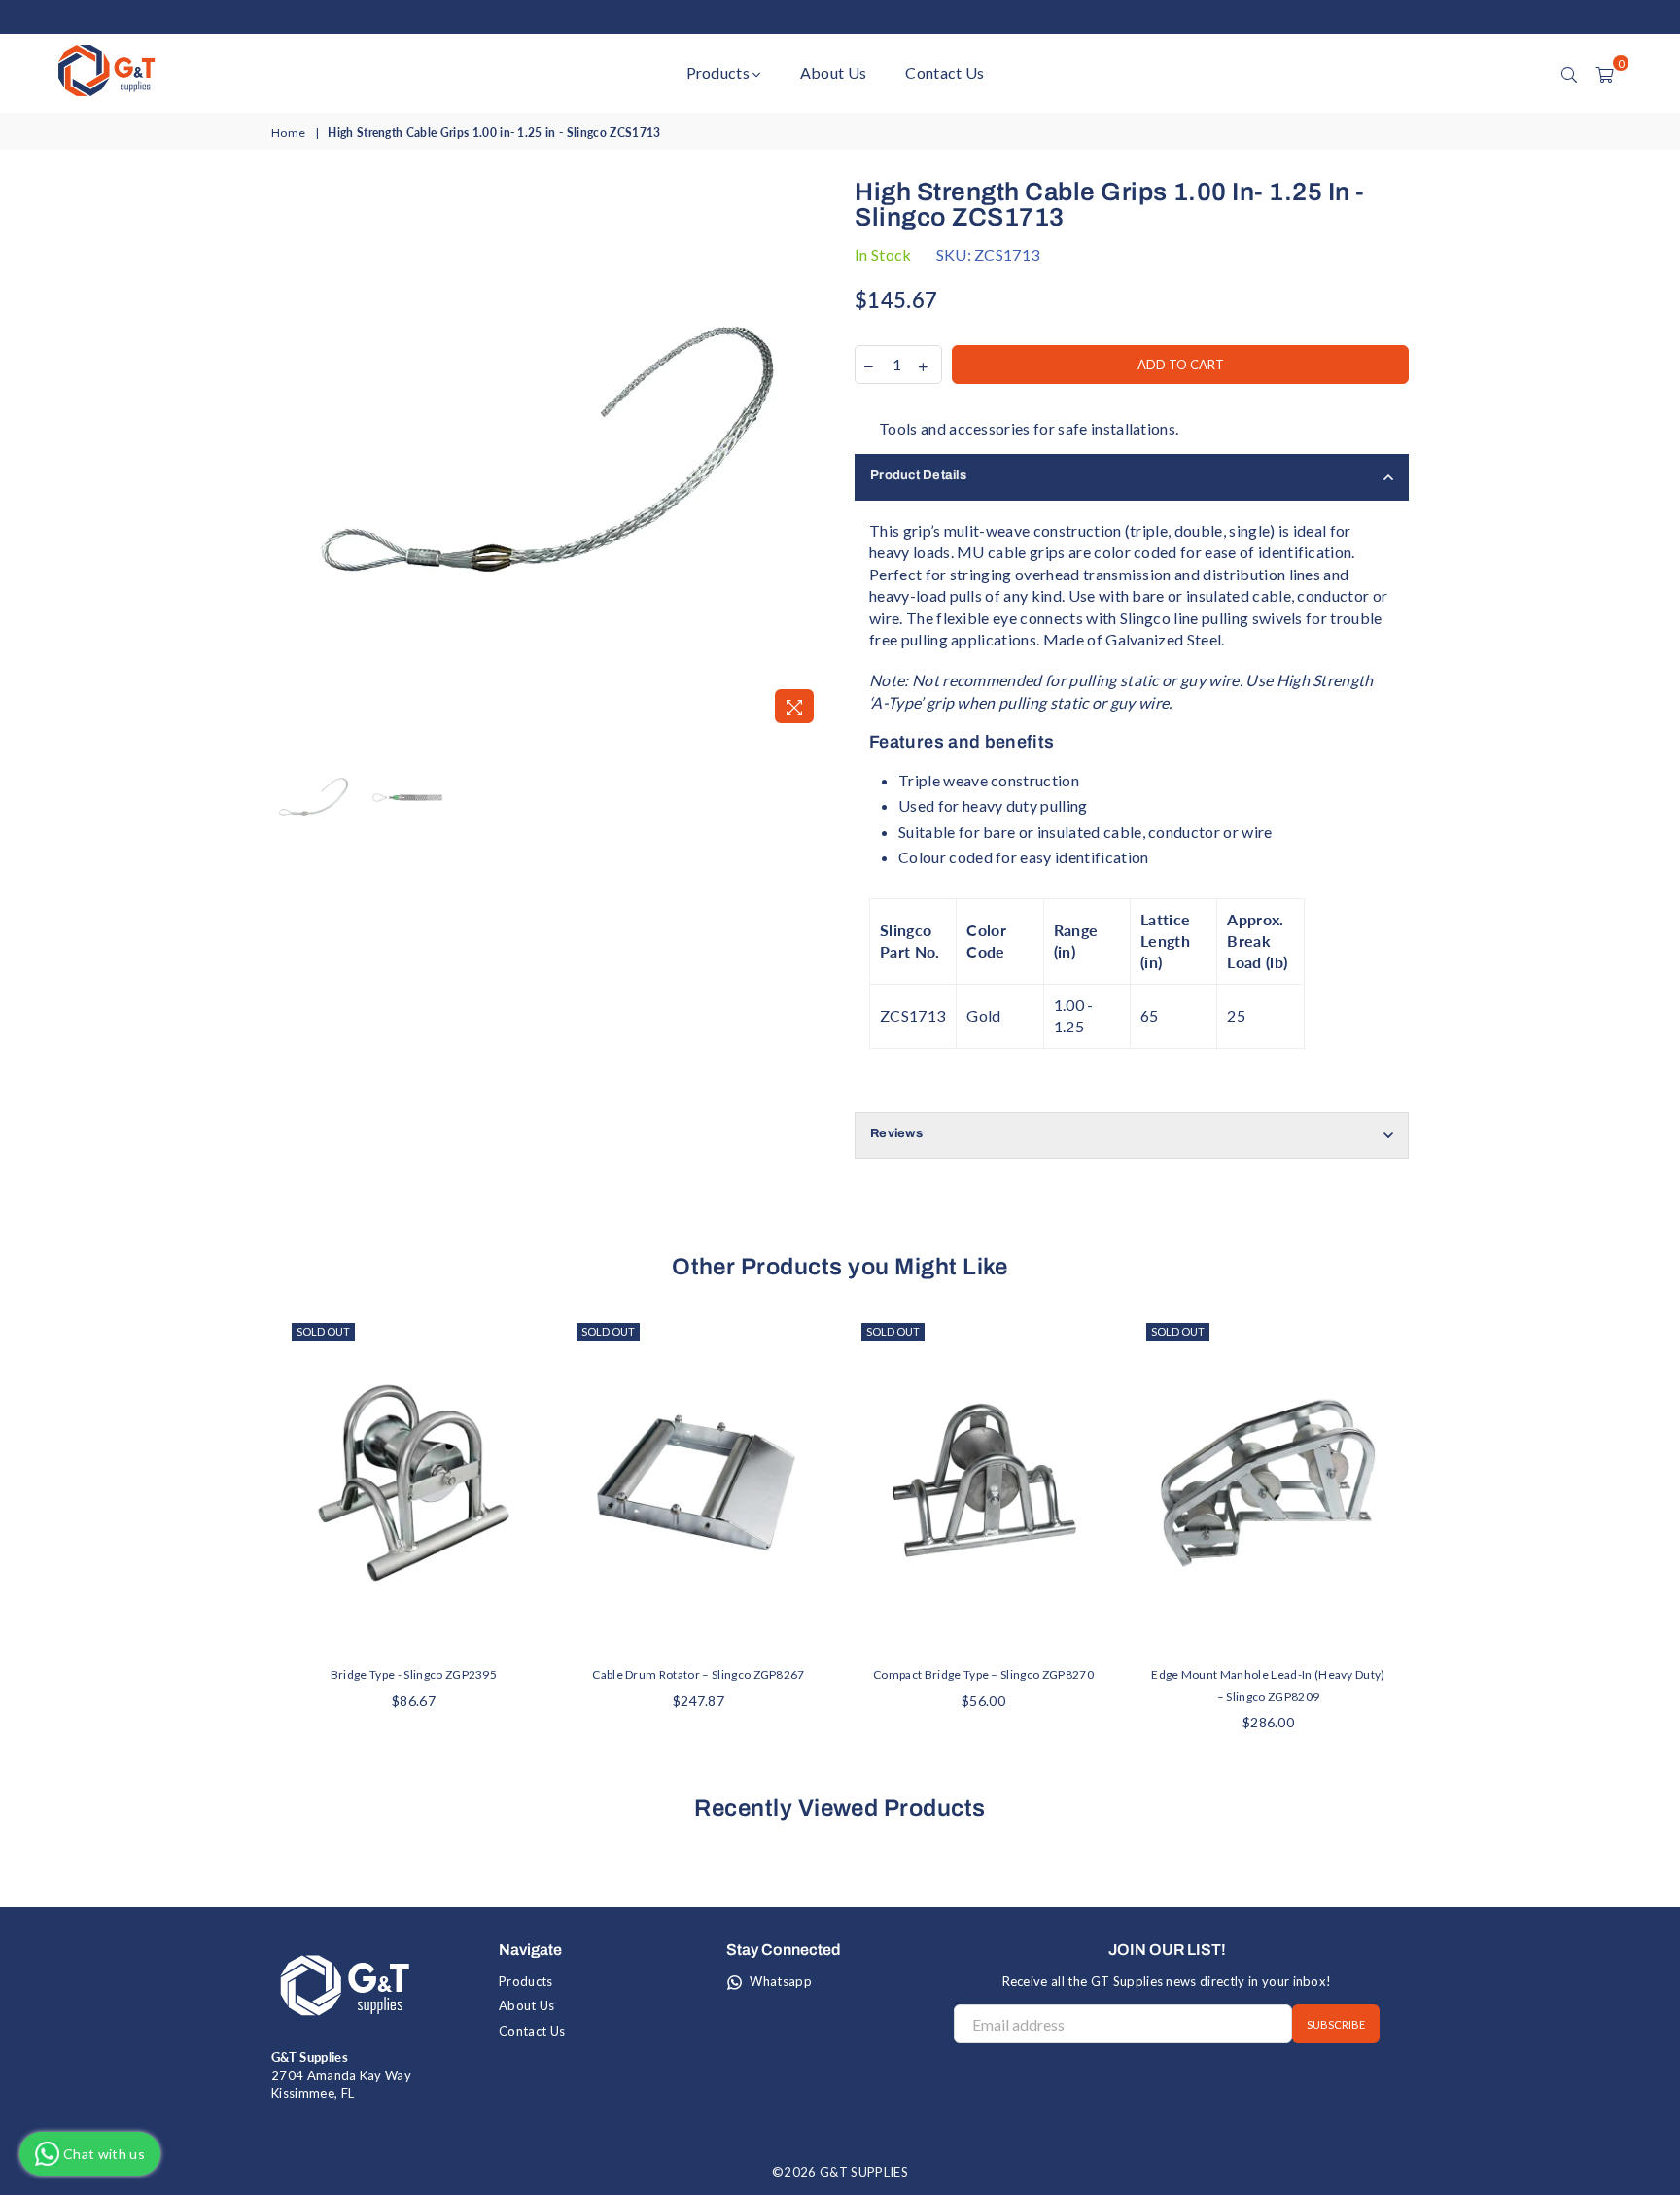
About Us (834, 72)
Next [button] (808, 456)
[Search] (1569, 73)
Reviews (896, 1133)
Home (288, 133)
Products (720, 72)
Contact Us (945, 72)
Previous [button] (288, 456)
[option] (548, 456)
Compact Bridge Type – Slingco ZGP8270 (983, 1674)
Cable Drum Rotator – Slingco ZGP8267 (699, 1674)
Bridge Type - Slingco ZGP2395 (414, 1674)
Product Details (918, 475)
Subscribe (1336, 2024)
